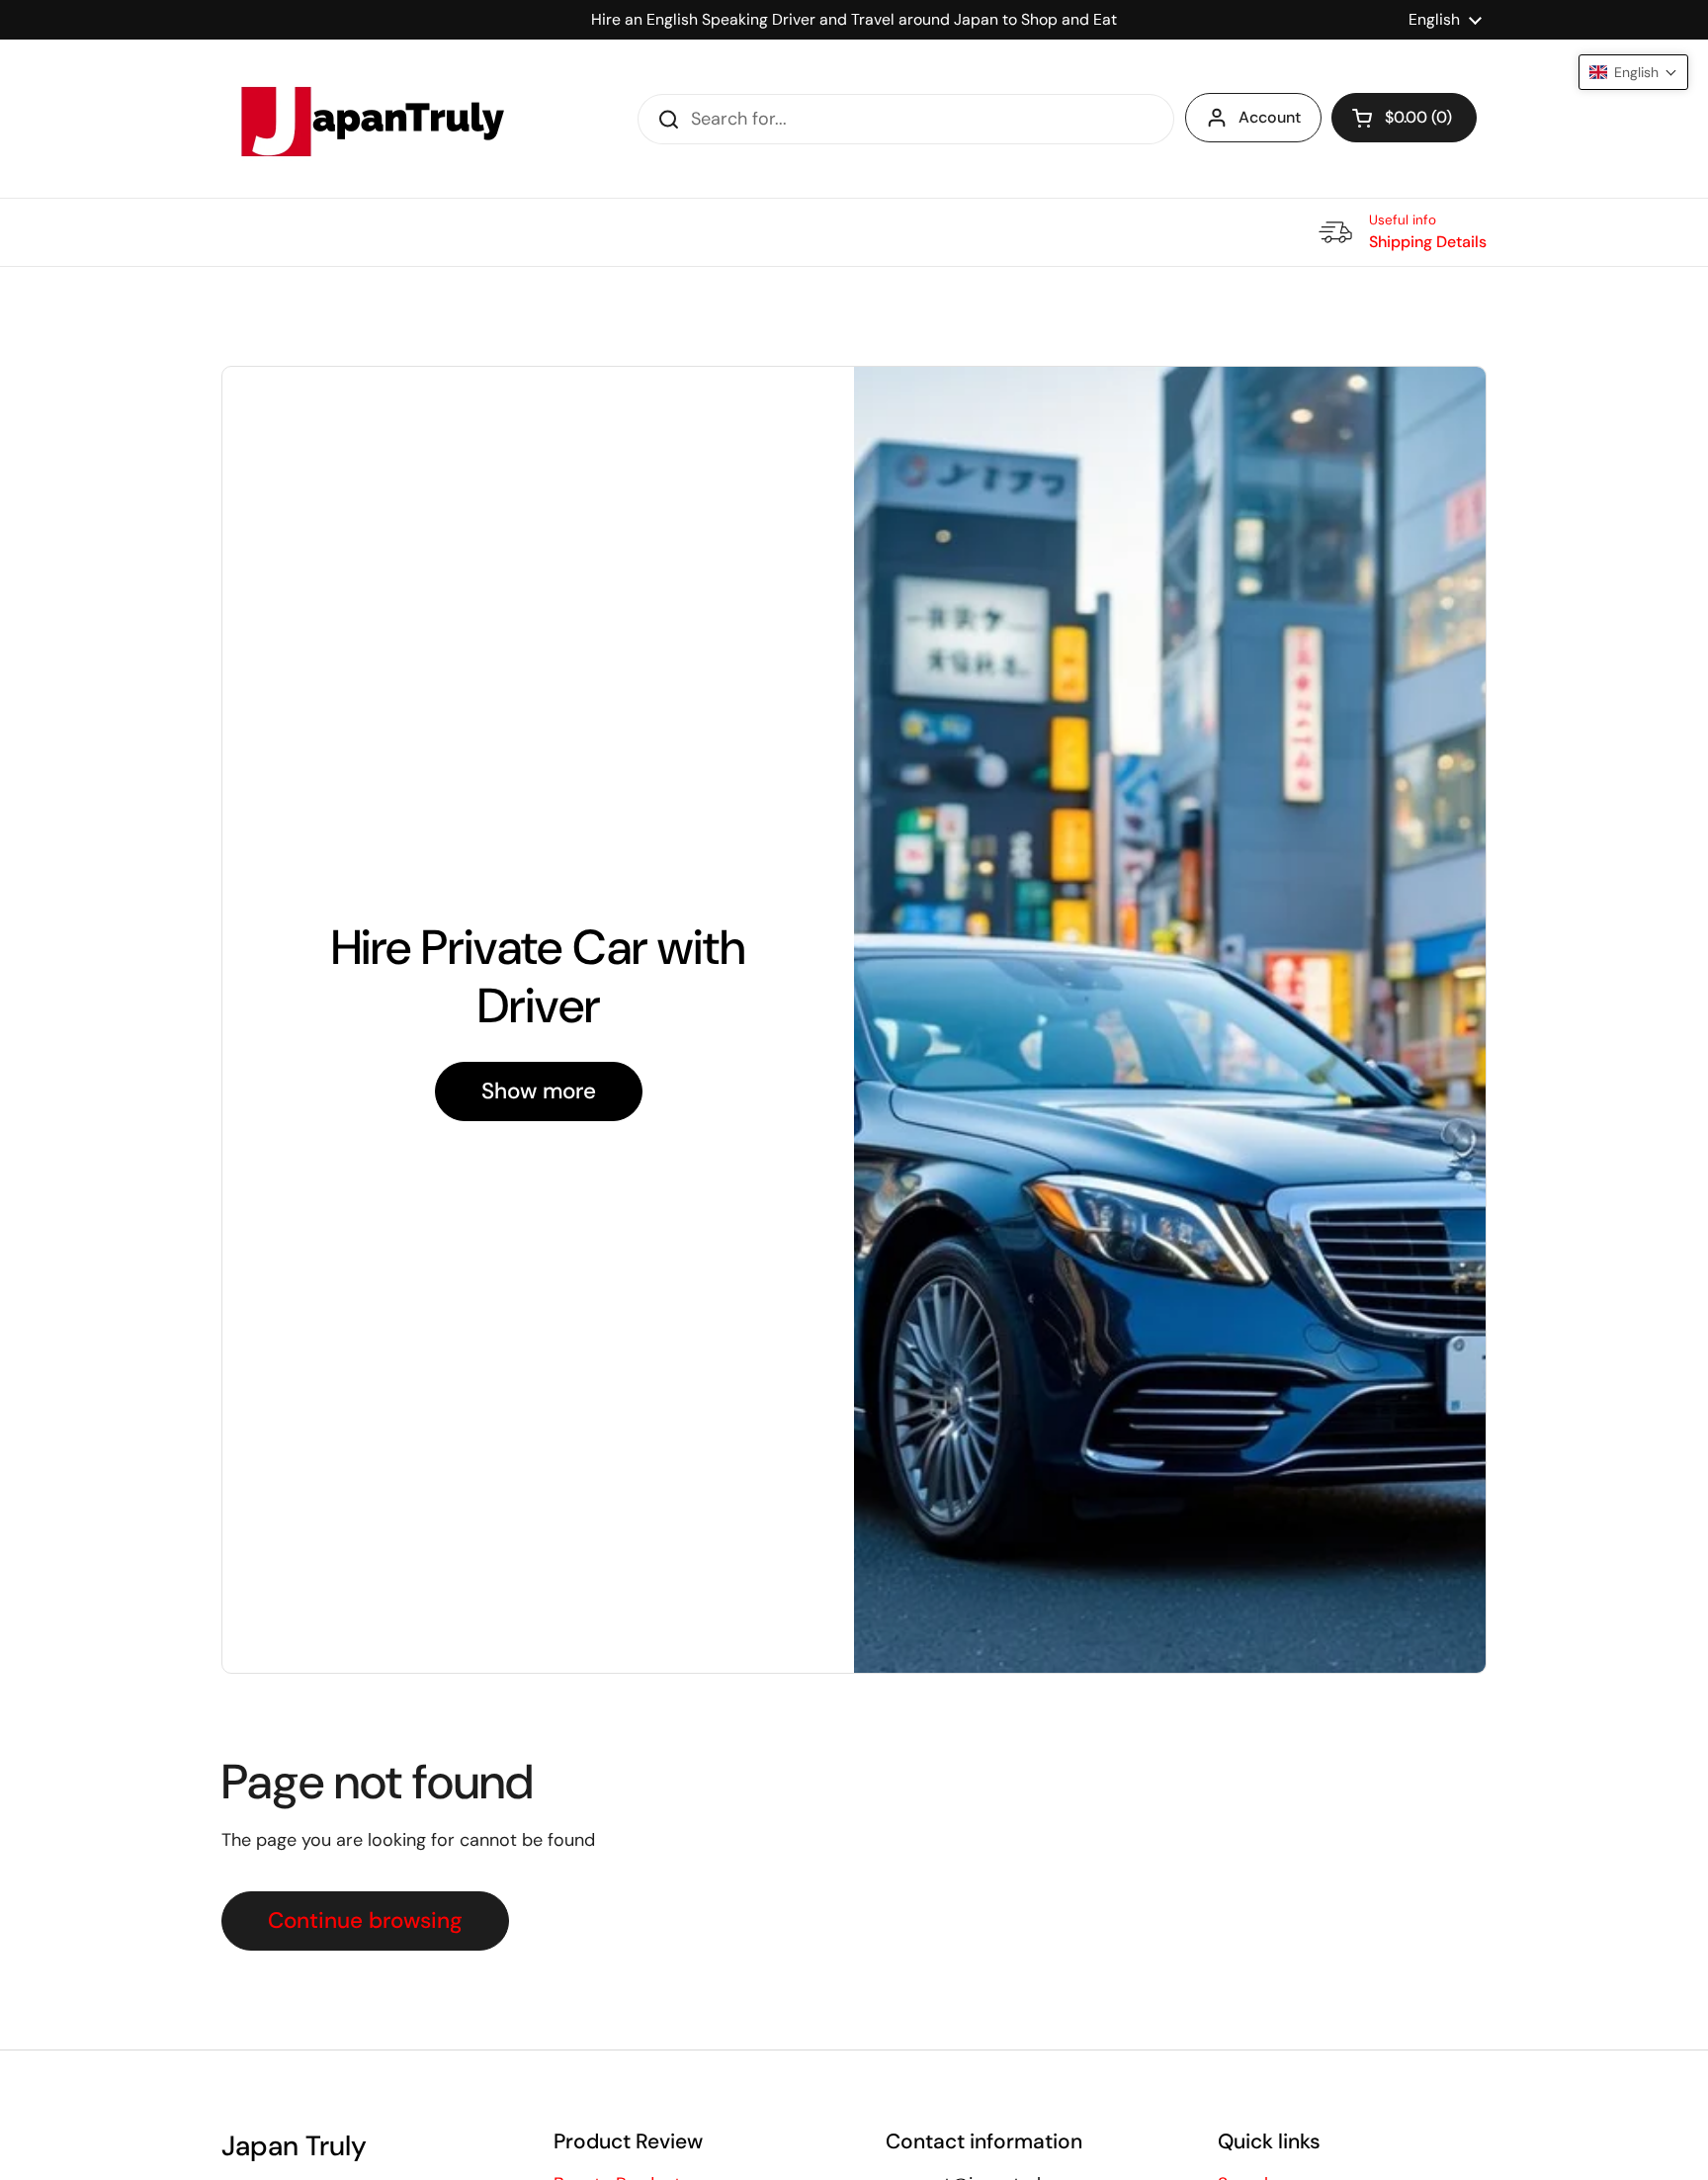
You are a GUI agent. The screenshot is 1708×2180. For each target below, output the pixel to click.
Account (1270, 117)
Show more (539, 1091)
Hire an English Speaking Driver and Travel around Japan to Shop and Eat (854, 19)
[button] (1404, 118)
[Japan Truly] (370, 119)
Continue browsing (365, 1920)
